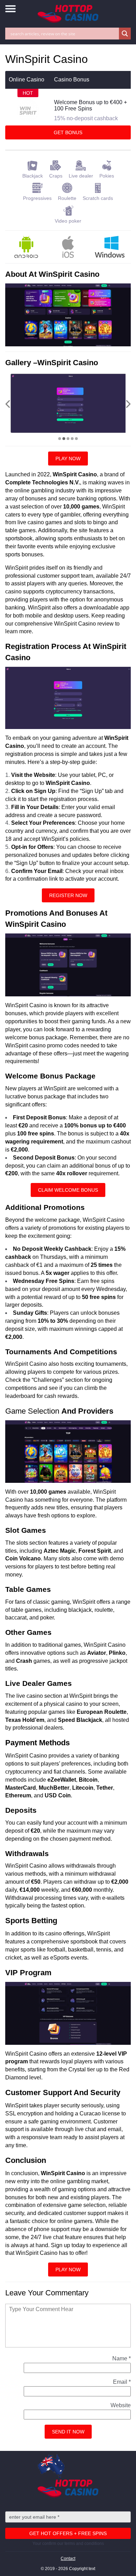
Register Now (68, 895)
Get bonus (68, 132)
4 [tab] (72, 439)
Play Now (68, 459)
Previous (8, 404)
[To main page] (68, 14)
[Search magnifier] (125, 34)
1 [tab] (60, 439)
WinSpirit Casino (68, 783)
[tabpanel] (70, 403)
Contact (68, 2559)
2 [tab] (64, 439)
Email (122, 2382)
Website (121, 2405)
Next (128, 404)
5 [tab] (76, 439)
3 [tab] (68, 439)
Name (122, 2358)
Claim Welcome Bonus (68, 1190)
